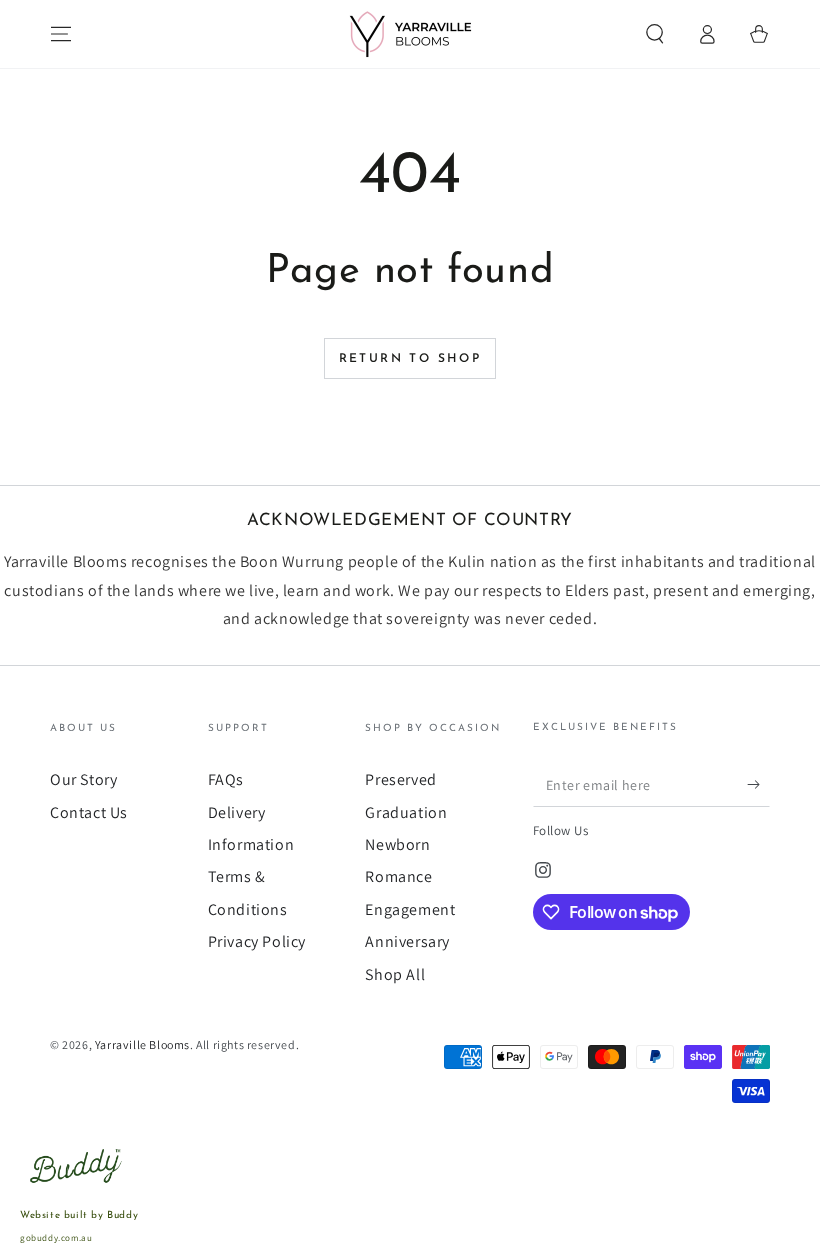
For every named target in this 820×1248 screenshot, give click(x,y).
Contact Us (89, 812)
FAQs (226, 779)
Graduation (406, 812)
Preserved (400, 779)
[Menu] (61, 34)
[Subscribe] (758, 784)
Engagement (410, 909)
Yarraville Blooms (142, 1044)
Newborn (397, 844)
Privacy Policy (257, 941)
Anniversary (407, 941)
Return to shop (410, 359)
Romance (398, 876)
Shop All (395, 974)
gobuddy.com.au (56, 1238)
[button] (655, 34)
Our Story (83, 779)
